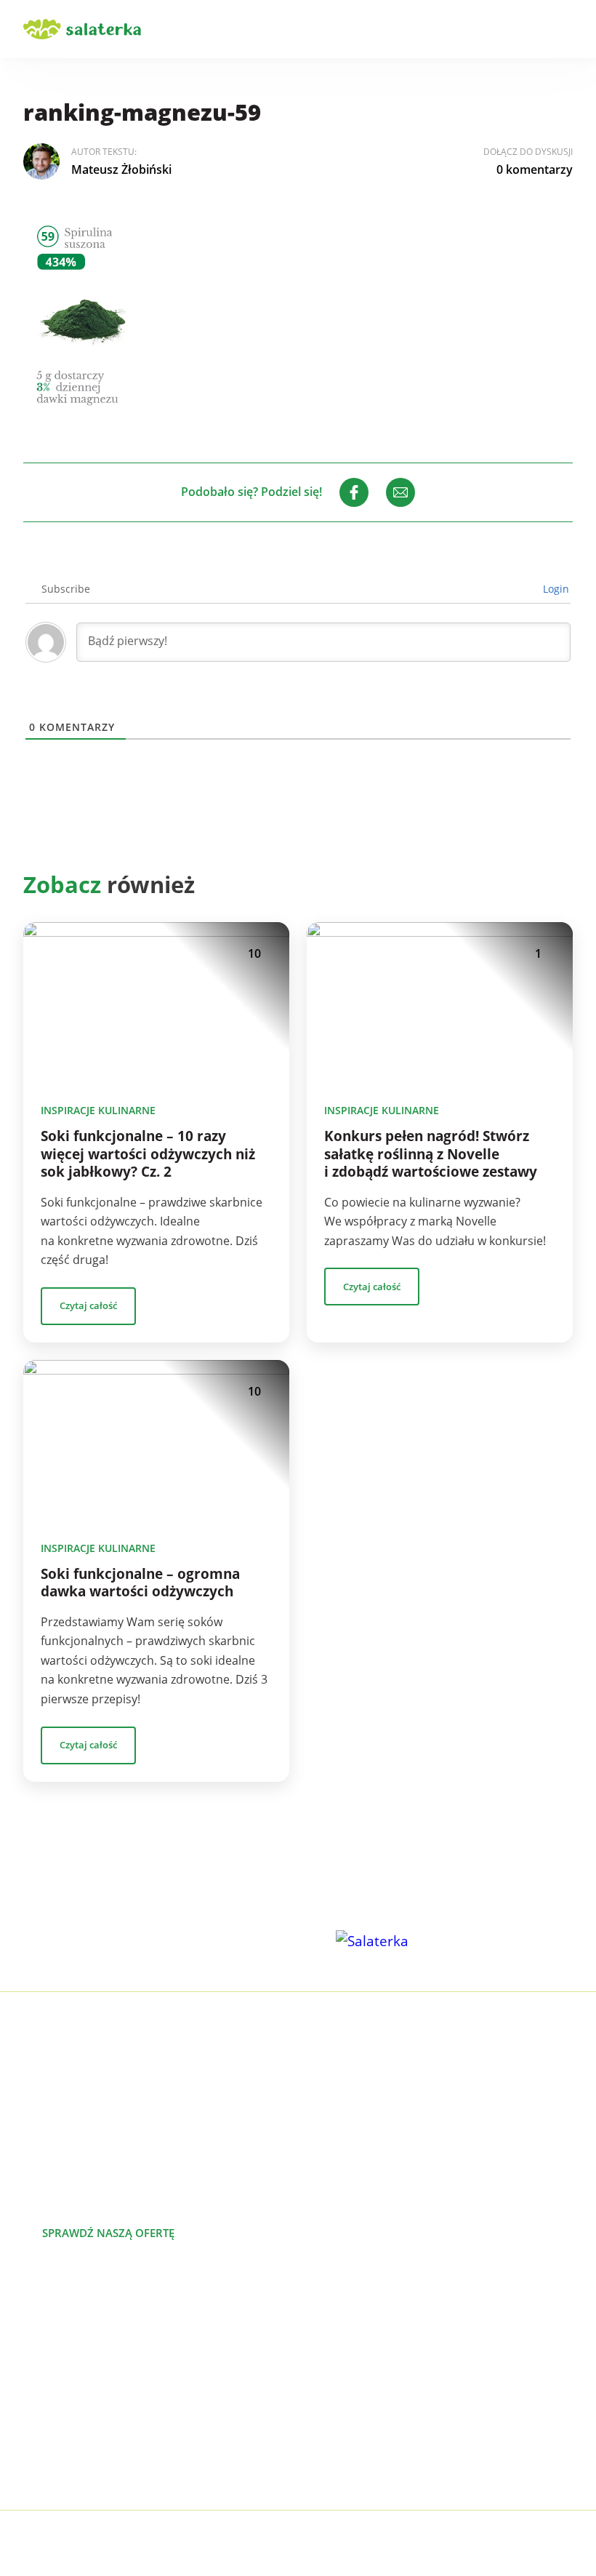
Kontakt (319, 2417)
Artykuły (320, 2347)
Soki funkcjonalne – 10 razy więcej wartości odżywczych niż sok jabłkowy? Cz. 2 (148, 1154)
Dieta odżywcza (65, 2393)
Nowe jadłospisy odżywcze (95, 2347)
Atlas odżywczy (64, 2417)
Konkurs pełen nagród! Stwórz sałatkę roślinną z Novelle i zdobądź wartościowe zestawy (431, 1154)
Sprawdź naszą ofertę (108, 2233)
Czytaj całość (88, 1305)
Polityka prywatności (354, 2440)
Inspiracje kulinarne (98, 1110)
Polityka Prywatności (188, 2544)
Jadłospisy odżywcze (78, 2370)
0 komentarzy (535, 169)
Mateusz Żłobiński (121, 169)
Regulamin (327, 2463)
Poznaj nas (263, 2233)
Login (555, 589)
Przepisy (321, 2370)
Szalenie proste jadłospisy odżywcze (121, 2324)
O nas (314, 2324)
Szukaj (523, 29)
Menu (564, 29)
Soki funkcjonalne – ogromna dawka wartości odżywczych (140, 1583)
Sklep (313, 2393)
